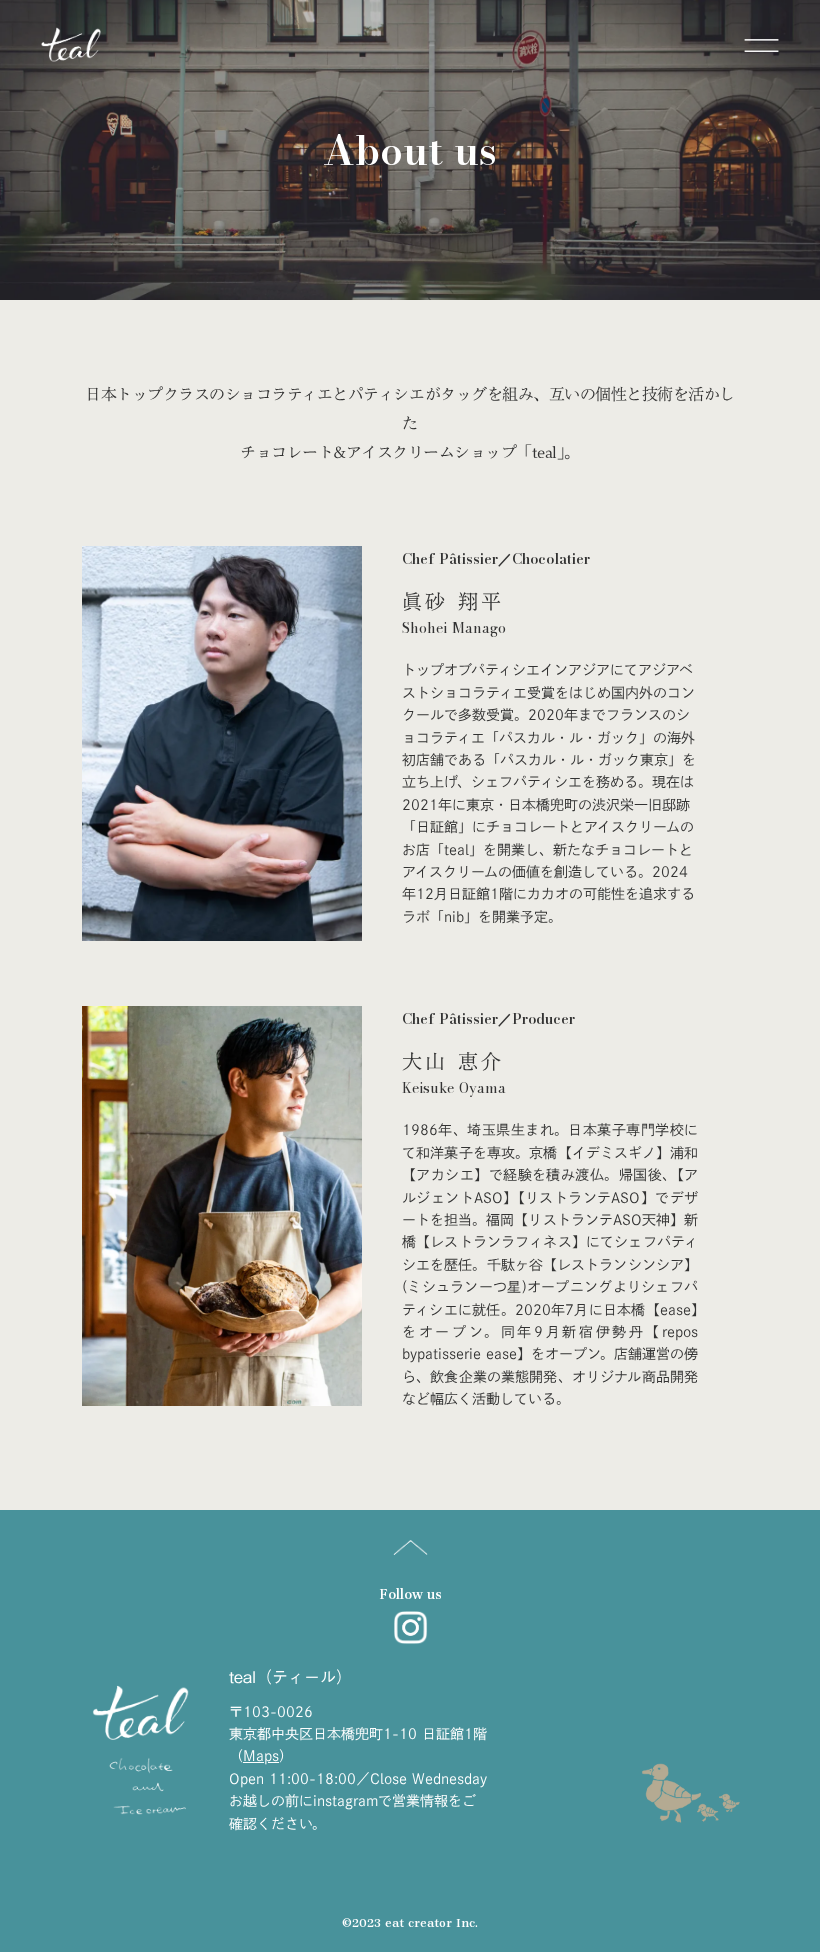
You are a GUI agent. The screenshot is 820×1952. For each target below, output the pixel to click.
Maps (261, 1756)
